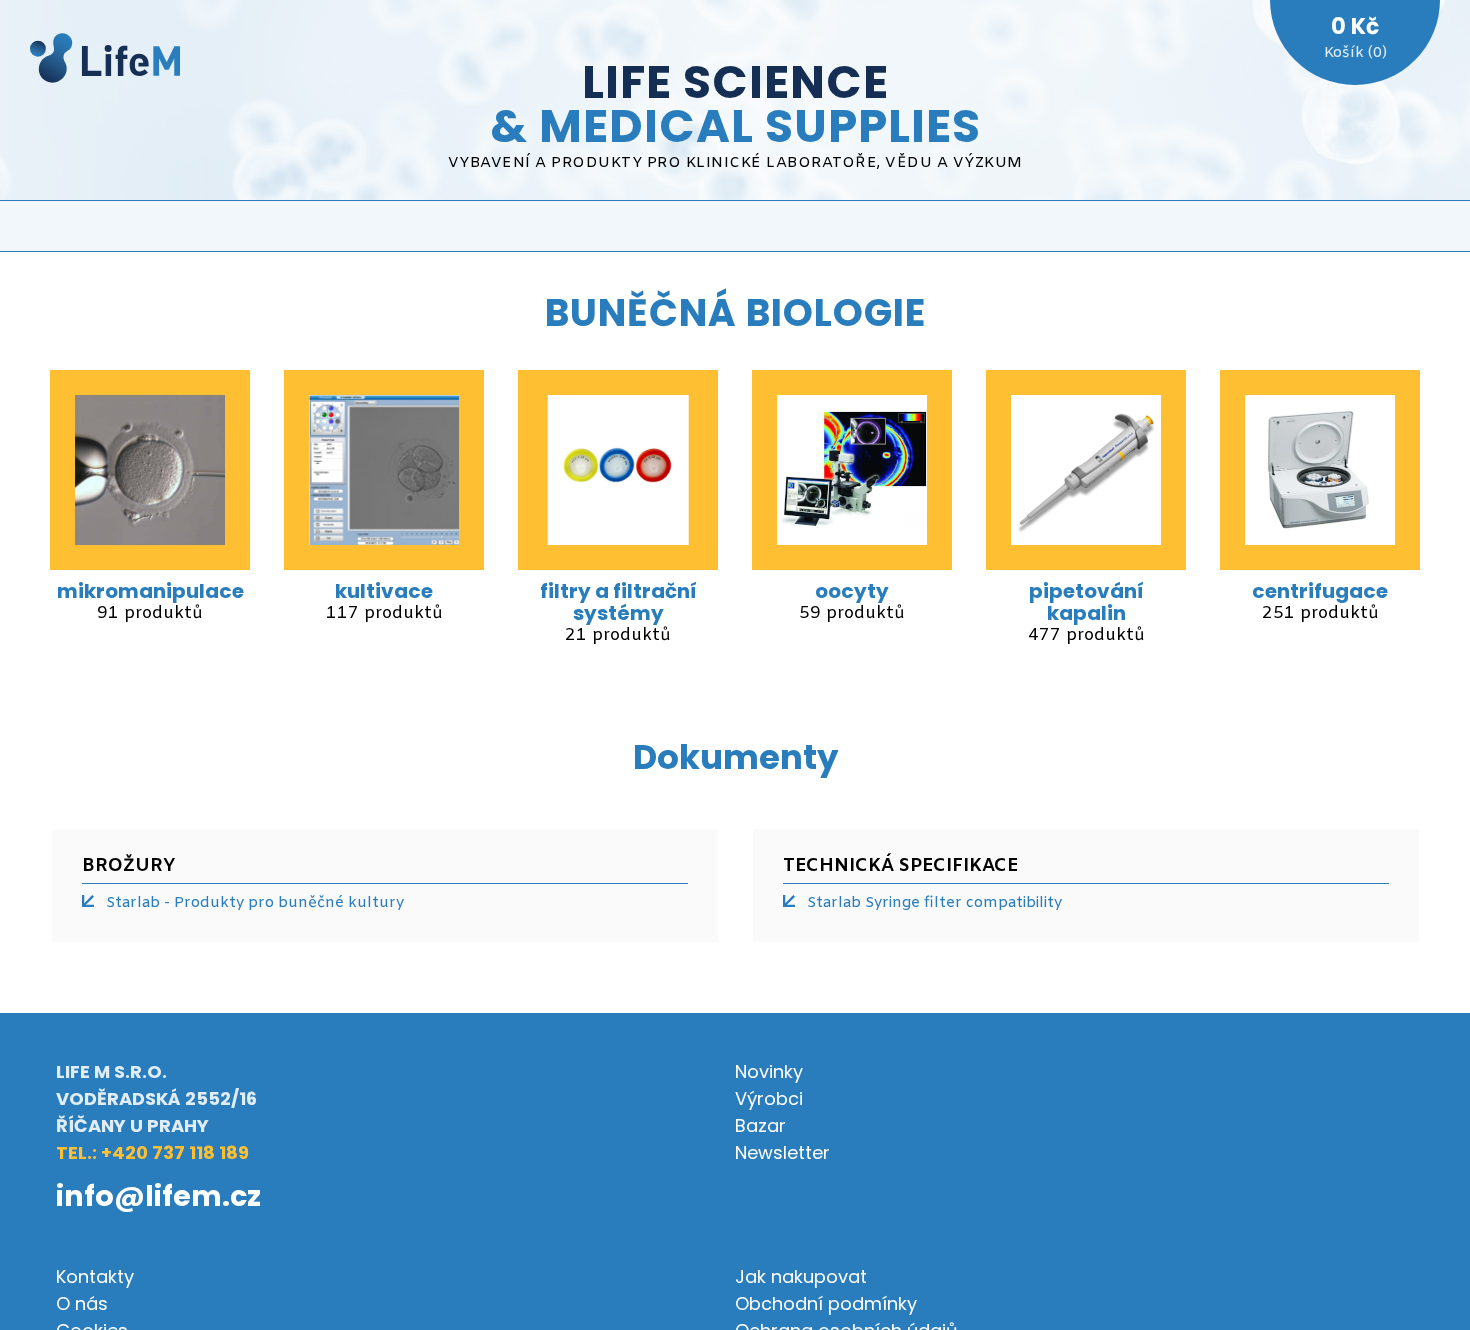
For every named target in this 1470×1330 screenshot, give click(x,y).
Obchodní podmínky (826, 1303)
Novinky (769, 1071)
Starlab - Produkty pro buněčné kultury (255, 903)
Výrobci (769, 1098)
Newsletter (782, 1152)
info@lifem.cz (158, 1196)
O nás (82, 1303)
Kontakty (95, 1276)
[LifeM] (105, 61)
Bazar (760, 1125)
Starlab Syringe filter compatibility (934, 903)
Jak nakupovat (801, 1276)
